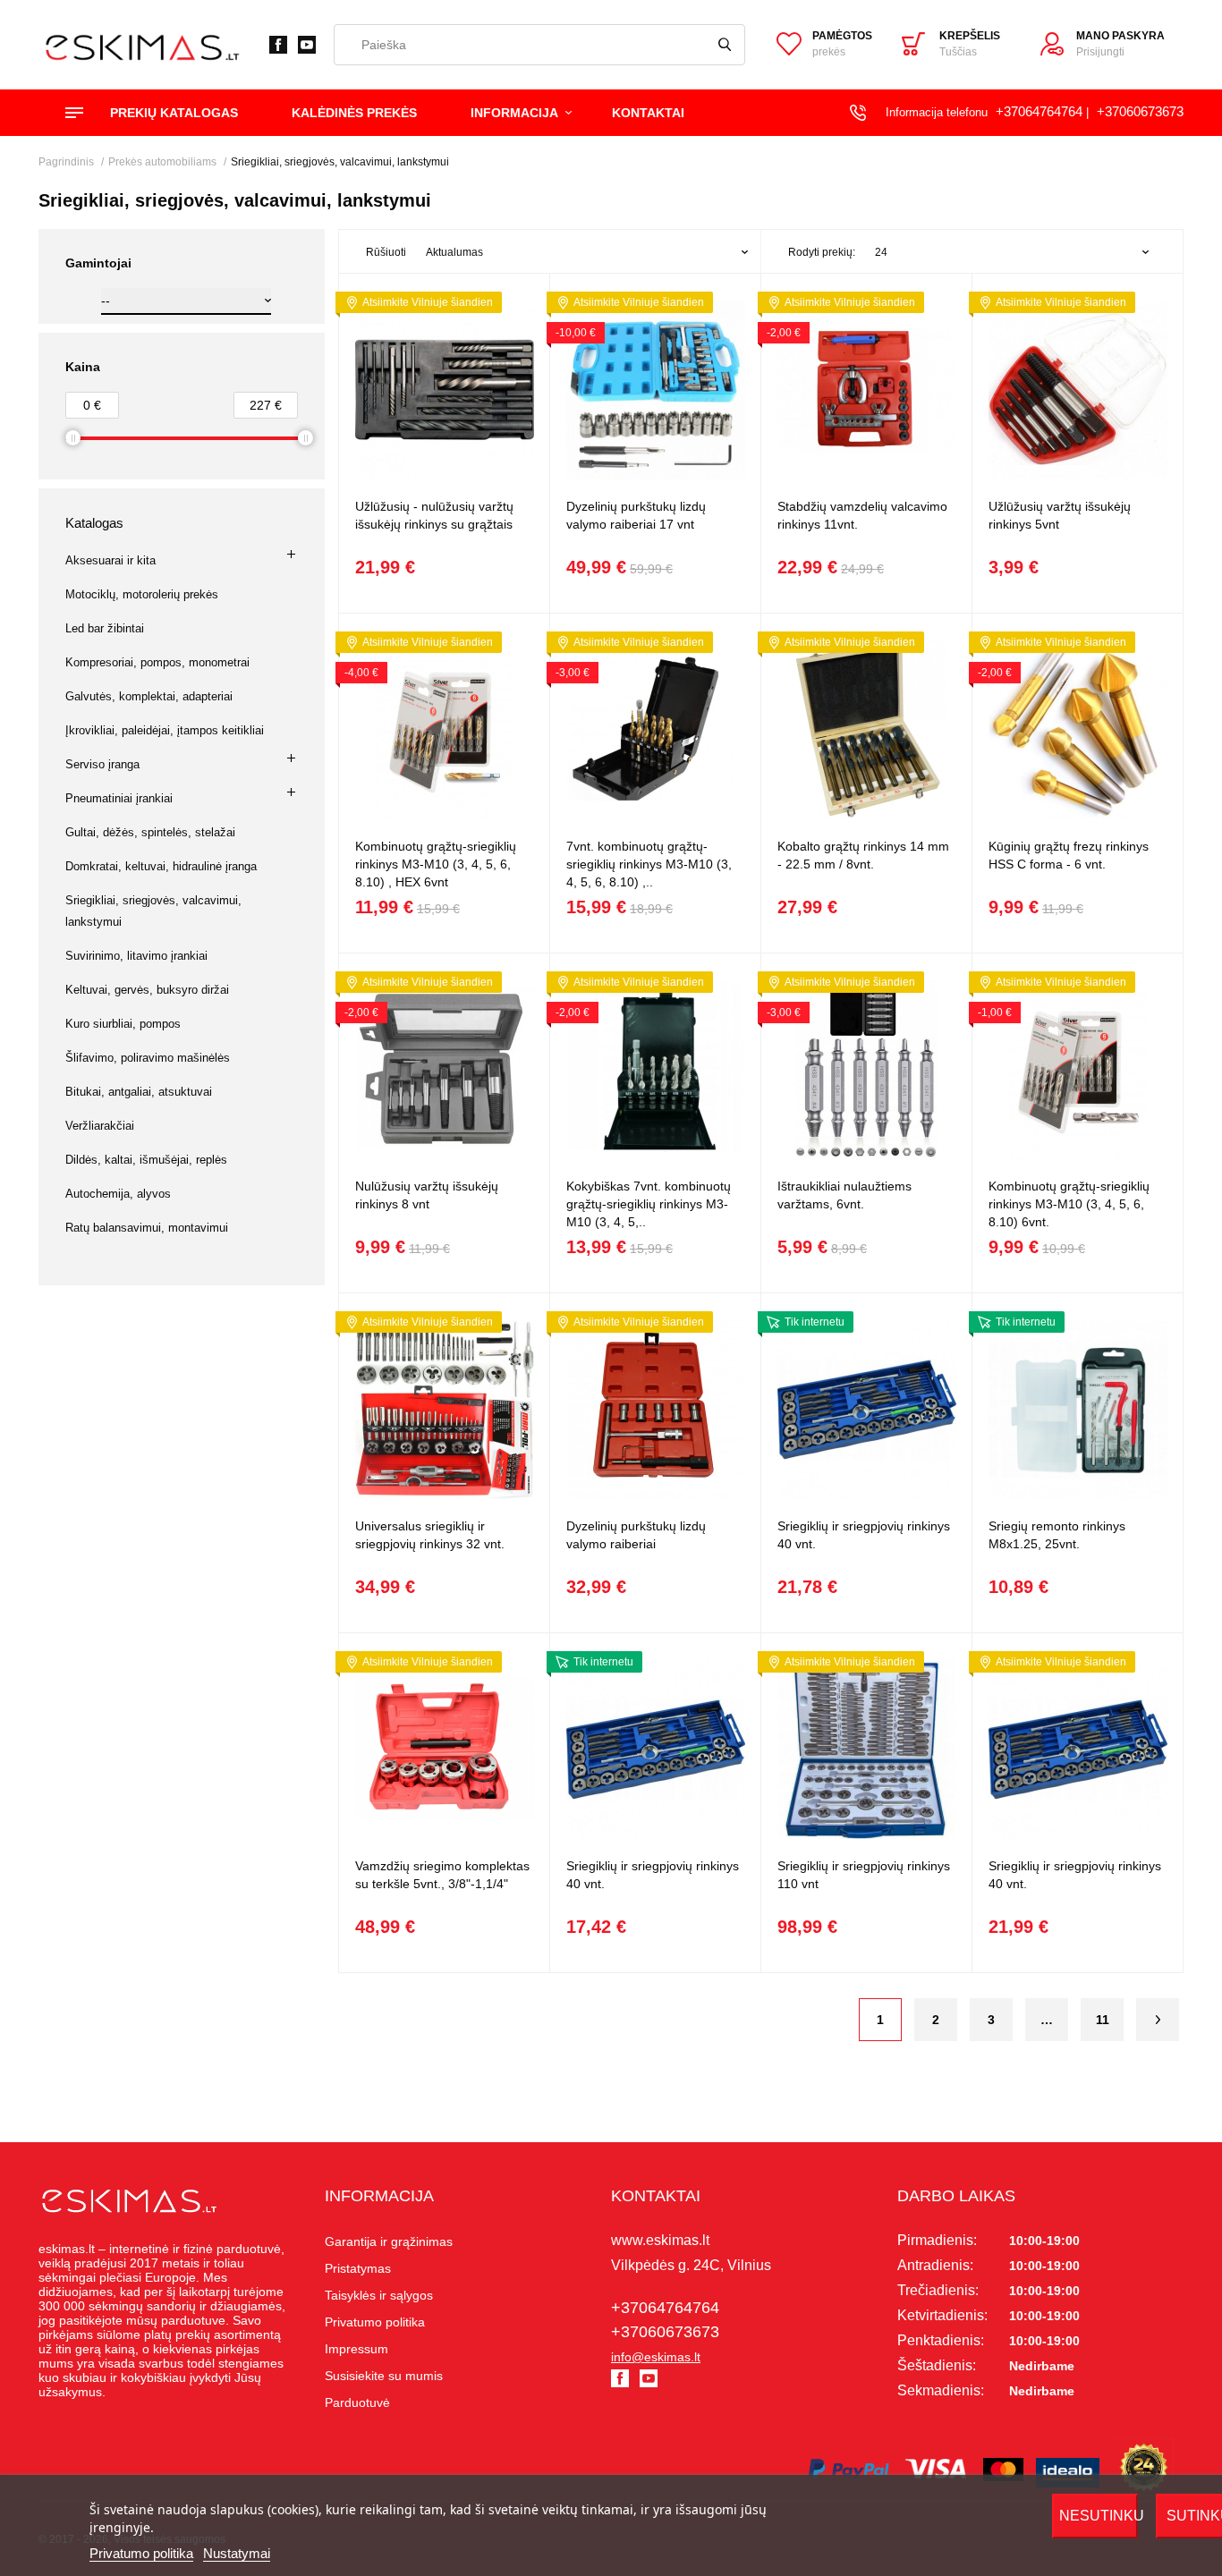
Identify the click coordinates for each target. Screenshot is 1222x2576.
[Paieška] (725, 45)
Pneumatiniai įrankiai (119, 798)
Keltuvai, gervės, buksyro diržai (147, 990)
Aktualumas (454, 252)
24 (881, 252)
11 (1103, 2020)
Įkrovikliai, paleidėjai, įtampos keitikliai (165, 730)
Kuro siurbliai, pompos (123, 1024)
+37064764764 (1039, 111)
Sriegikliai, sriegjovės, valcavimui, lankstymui (153, 911)
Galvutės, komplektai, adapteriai (149, 696)
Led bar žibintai (105, 628)
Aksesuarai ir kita (110, 560)
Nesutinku (1099, 2516)
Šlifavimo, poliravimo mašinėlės (148, 1058)
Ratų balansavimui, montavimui (147, 1228)
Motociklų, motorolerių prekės (142, 594)
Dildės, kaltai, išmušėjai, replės (146, 1160)
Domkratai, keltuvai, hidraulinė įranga (161, 866)
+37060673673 (1140, 111)
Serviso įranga (102, 764)
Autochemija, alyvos (118, 1194)
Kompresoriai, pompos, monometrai (157, 662)
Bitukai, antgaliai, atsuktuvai (139, 1092)
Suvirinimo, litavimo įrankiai (136, 956)
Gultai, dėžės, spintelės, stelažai (150, 832)
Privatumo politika (141, 2553)
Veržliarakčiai (100, 1126)
